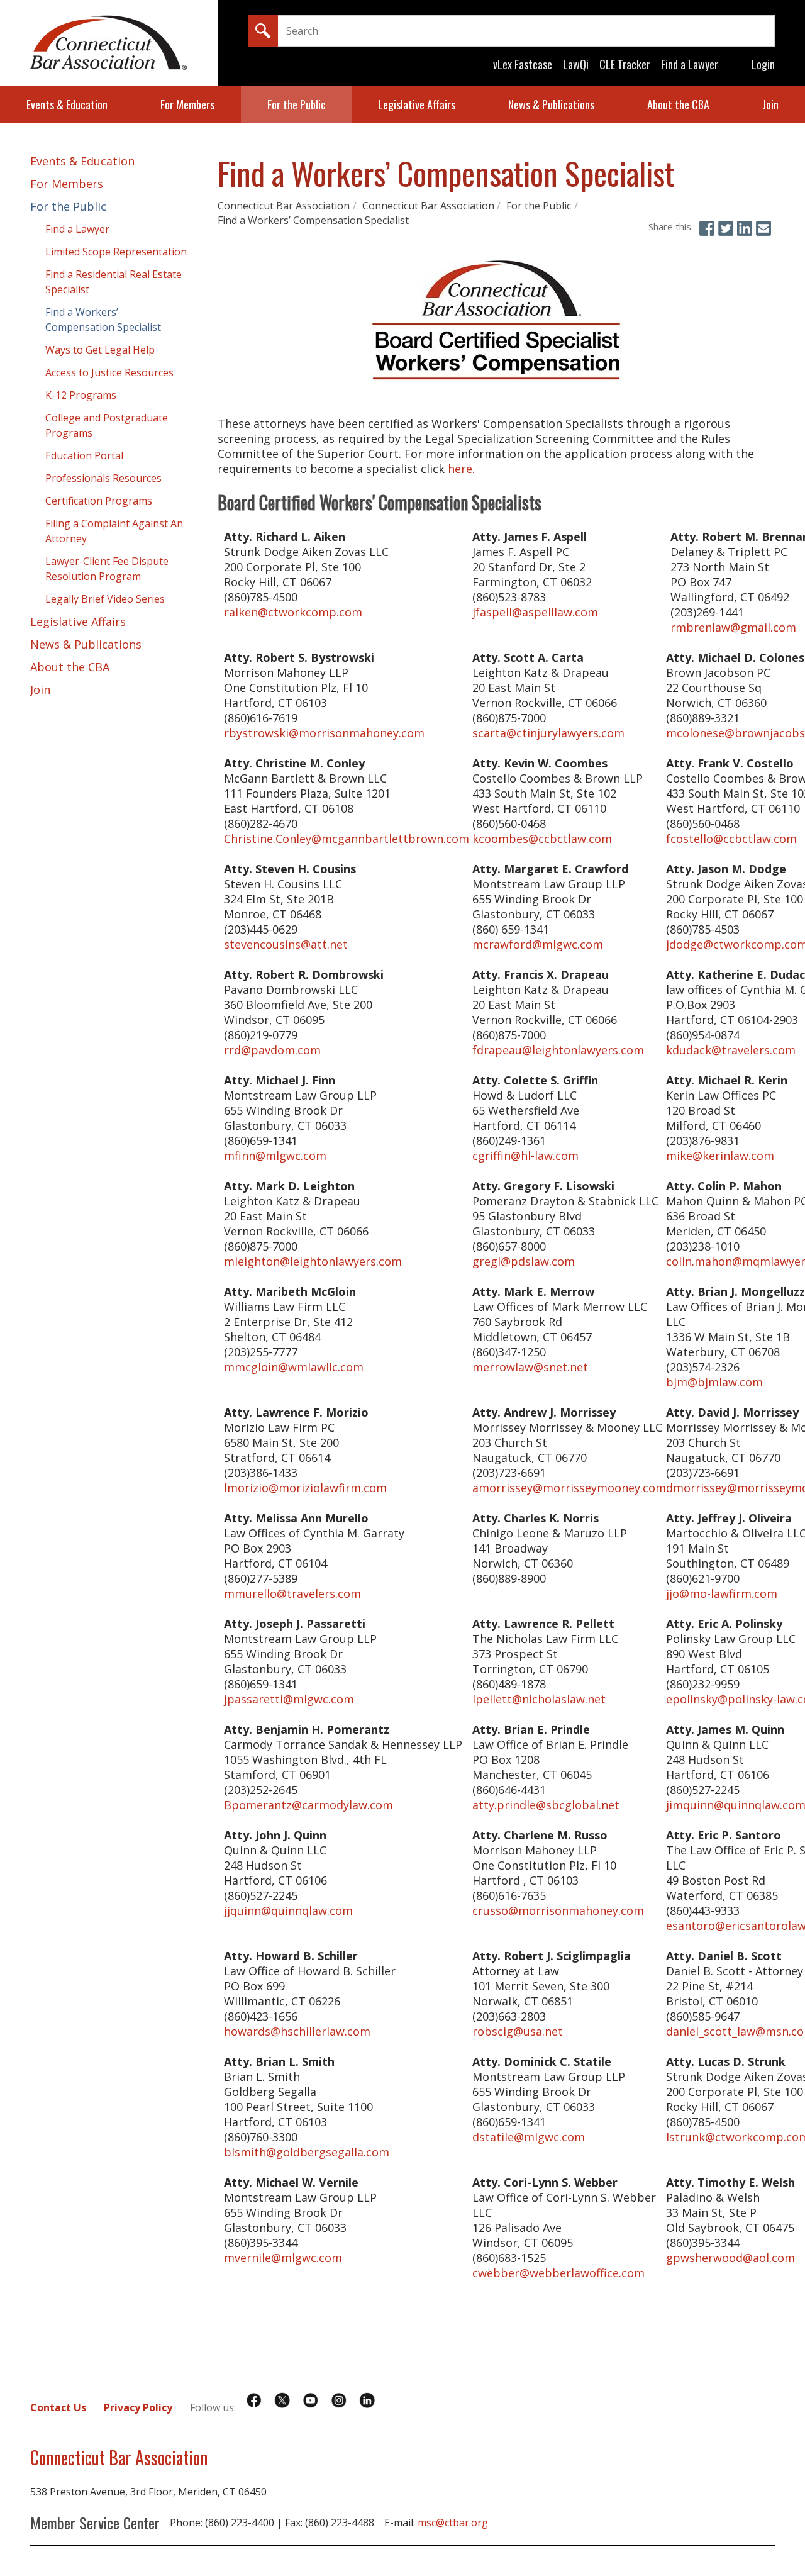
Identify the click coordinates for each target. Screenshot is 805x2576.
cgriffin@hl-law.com (525, 1156)
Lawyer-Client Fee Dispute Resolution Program (107, 569)
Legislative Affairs (417, 104)
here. (461, 469)
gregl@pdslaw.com (524, 1261)
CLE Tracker (625, 64)
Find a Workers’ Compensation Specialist (313, 220)
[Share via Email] (763, 228)
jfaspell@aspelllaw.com (535, 612)
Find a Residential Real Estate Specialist (114, 282)
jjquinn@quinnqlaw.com (288, 1910)
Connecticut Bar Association (284, 206)
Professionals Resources (103, 478)
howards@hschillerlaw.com (297, 2031)
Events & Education (67, 104)
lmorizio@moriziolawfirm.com (305, 1488)
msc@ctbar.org (453, 2523)
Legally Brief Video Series (105, 599)
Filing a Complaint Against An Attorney (114, 531)
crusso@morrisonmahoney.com (558, 1910)
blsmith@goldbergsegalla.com (307, 2152)
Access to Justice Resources (109, 372)
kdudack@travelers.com (731, 1050)
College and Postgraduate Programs (107, 425)
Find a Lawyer (690, 64)
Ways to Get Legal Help (100, 350)
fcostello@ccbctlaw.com (731, 839)
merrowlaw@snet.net (530, 1367)
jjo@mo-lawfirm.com (722, 1593)
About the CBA (678, 104)
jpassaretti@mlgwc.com (289, 1699)
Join (770, 104)
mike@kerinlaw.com (720, 1156)
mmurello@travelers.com (292, 1593)
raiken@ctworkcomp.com (293, 612)
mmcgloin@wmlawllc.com (294, 1367)
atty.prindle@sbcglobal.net (546, 1805)
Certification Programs (99, 501)
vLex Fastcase (523, 64)
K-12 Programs (81, 395)
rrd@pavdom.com (272, 1050)
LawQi (576, 64)
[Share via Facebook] (707, 228)
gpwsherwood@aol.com (730, 2258)
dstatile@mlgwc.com (529, 2137)
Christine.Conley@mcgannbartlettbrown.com (347, 839)
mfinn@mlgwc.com (275, 1156)
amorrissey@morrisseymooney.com (569, 1488)
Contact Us (58, 2407)
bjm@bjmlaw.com (714, 1382)
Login (763, 64)
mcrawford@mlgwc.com (538, 944)
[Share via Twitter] (726, 228)
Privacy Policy (138, 2407)
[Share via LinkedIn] (745, 228)
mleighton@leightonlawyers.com (313, 1261)
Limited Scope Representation (116, 252)
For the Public (297, 104)
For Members (187, 104)
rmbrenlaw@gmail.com (733, 627)
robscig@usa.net (518, 2031)
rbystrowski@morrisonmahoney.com (324, 733)
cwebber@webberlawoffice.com (558, 2273)
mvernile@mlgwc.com (283, 2258)
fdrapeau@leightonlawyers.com (558, 1050)
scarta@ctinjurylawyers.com (548, 733)
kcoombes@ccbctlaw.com (542, 839)
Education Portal (84, 455)
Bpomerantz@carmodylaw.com (308, 1805)
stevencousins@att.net (286, 944)
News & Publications (551, 104)
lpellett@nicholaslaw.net (539, 1699)
